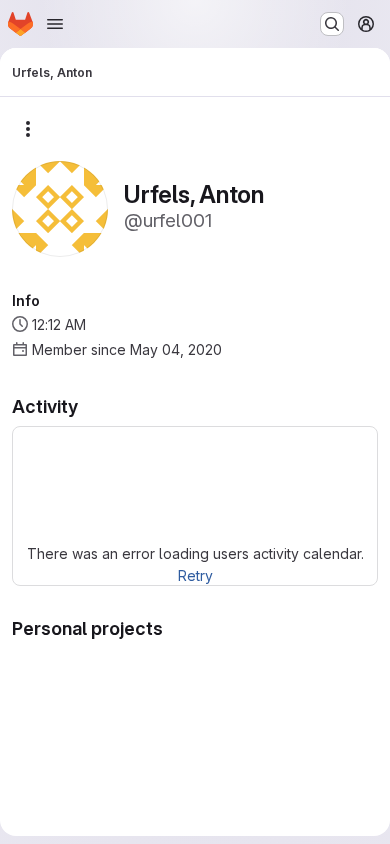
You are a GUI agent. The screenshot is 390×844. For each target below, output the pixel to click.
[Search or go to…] (332, 24)
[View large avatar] (60, 207)
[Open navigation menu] (55, 24)
